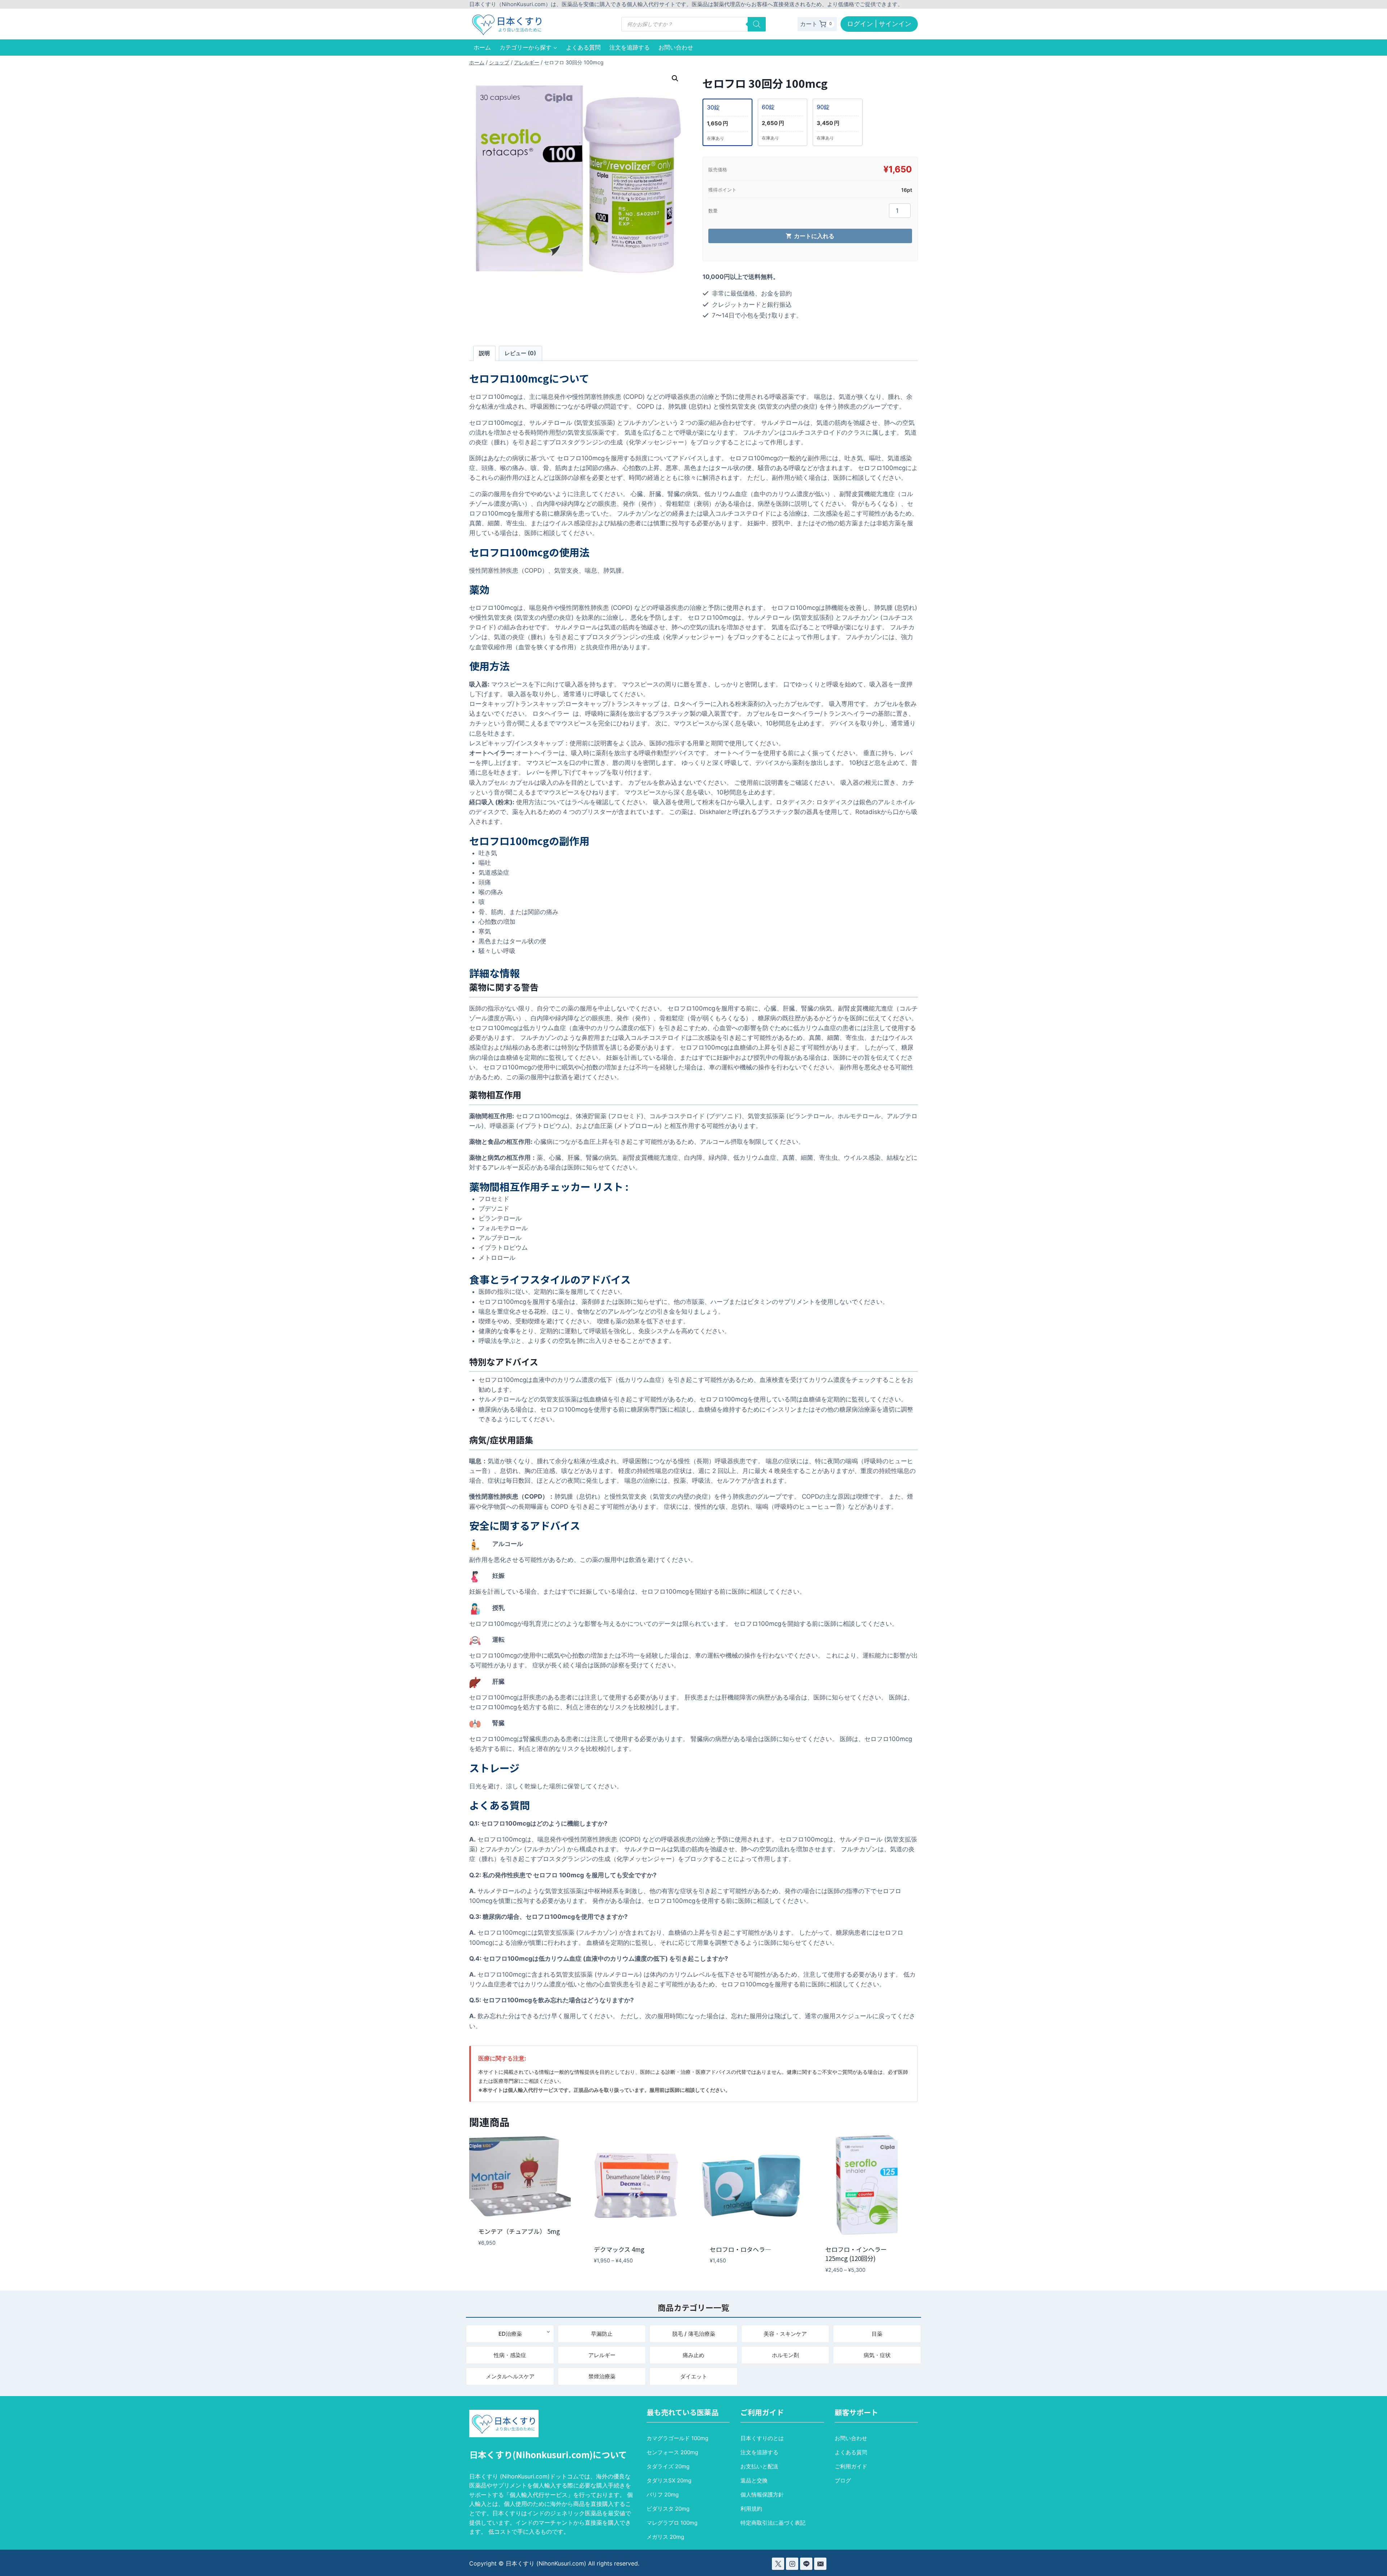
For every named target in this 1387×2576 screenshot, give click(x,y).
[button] (675, 78)
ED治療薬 (510, 2334)
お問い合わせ (676, 47)
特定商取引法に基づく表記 (773, 2523)
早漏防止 (602, 2334)
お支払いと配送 (759, 2466)
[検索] (757, 24)
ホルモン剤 (785, 2355)
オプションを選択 (499, 2264)
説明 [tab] (484, 353)
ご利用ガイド (851, 2466)
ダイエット (694, 2376)
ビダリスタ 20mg (668, 2509)
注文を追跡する (630, 47)
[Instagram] (792, 2564)
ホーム (482, 47)
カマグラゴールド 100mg (677, 2438)
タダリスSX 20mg (669, 2480)
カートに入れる (814, 236)
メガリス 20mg (665, 2537)
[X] (778, 2564)
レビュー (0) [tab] (520, 353)
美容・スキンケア (785, 2334)
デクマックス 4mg (619, 2249)
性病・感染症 (510, 2355)
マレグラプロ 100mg (672, 2523)
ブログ (843, 2480)
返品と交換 (754, 2480)
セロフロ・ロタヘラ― (740, 2249)
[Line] (806, 2564)
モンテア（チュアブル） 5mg (519, 2231)
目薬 (877, 2334)
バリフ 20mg (663, 2495)
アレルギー (602, 2355)
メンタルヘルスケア (510, 2376)
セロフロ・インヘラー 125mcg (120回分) (856, 2254)
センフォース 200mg (672, 2452)
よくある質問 (583, 47)
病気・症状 (877, 2355)
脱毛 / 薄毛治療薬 (694, 2334)
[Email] (820, 2564)
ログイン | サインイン (879, 24)
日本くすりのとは (762, 2438)
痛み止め (693, 2355)
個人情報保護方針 (762, 2495)
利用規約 (751, 2509)
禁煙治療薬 (602, 2376)
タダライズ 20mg (668, 2466)
